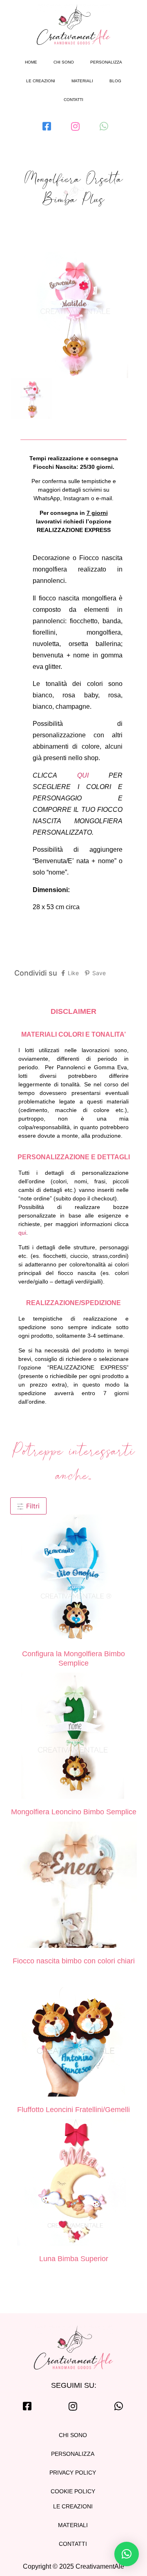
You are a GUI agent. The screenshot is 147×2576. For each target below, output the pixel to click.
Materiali (82, 81)
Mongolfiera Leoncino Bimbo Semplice (74, 1812)
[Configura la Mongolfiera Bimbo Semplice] (73, 1579)
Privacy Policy (73, 2473)
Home (31, 62)
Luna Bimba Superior (74, 2259)
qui (22, 1233)
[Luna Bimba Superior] (73, 2184)
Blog (115, 81)
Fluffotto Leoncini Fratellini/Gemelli (73, 2110)
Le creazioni (41, 81)
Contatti (73, 100)
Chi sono (64, 62)
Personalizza (106, 62)
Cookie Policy (73, 2491)
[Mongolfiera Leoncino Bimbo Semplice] (73, 1737)
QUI (83, 775)
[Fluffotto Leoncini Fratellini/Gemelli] (73, 2035)
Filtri (32, 1506)
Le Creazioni (73, 2506)
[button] (127, 2554)
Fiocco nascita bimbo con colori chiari (74, 1961)
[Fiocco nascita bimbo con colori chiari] (73, 1886)
